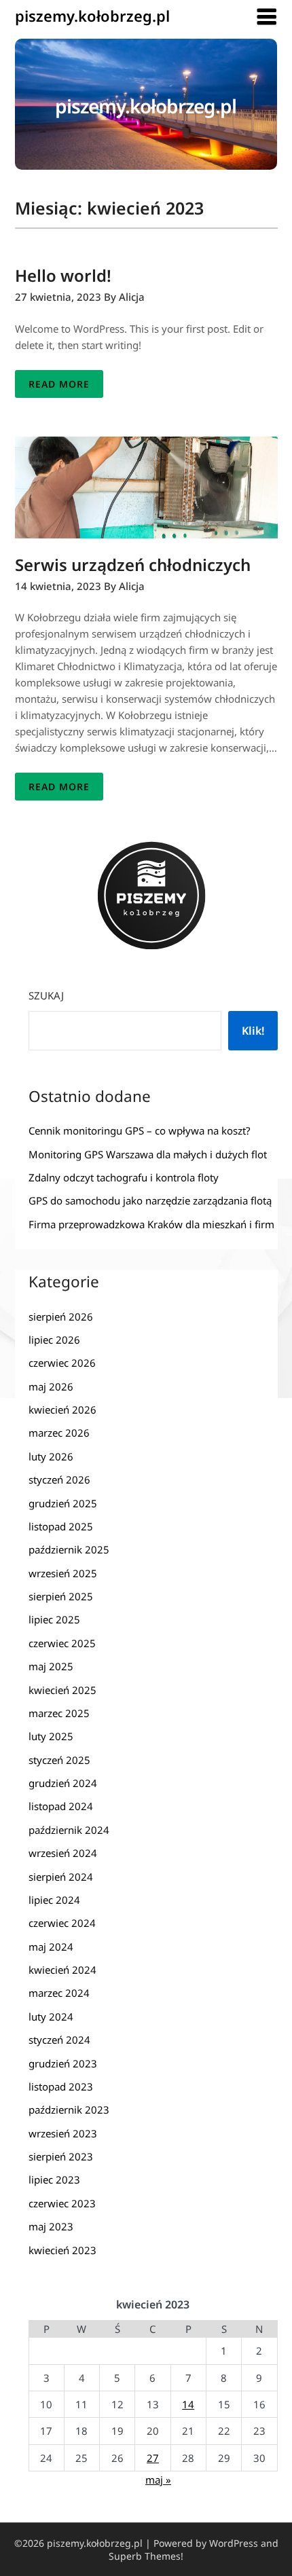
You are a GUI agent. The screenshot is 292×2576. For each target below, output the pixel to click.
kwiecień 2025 (62, 1690)
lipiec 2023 (54, 2179)
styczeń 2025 (59, 1760)
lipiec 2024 (54, 1900)
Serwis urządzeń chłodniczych (133, 565)
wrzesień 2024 (63, 1853)
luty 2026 (51, 1456)
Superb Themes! (146, 2556)
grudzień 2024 (63, 1783)
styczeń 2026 (59, 1479)
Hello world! (63, 275)
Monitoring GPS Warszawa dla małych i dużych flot (148, 1154)
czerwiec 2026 (62, 1363)
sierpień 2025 (61, 1596)
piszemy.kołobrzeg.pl (92, 16)
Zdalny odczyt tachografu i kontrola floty (124, 1177)
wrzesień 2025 (63, 1573)
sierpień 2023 (61, 2156)
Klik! (253, 1031)
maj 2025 (51, 1666)
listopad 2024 (61, 1806)
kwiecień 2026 (62, 1410)
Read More (59, 384)
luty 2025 (51, 1736)
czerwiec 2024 (62, 1923)
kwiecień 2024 (62, 1970)
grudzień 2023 (63, 2063)
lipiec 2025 (54, 1619)
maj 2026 (51, 1386)
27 (153, 2458)
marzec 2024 (59, 1993)
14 (188, 2404)
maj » (158, 2480)
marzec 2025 (59, 1713)
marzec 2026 (59, 1433)
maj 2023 (51, 2226)
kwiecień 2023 (62, 2250)
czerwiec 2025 (62, 1643)
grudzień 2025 (63, 1503)
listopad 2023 (61, 2086)
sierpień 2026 (61, 1317)
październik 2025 (69, 1549)
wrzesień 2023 (63, 2133)
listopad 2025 (61, 1526)
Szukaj (46, 995)
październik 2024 (69, 1830)
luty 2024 (51, 2017)
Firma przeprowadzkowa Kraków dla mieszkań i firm (151, 1224)
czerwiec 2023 (62, 2203)
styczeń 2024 (59, 2040)
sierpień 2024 (61, 1877)
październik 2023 (69, 2110)
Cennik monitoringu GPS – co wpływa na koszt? (140, 1130)
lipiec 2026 (54, 1340)
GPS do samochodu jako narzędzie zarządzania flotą (150, 1200)
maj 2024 (51, 1947)
